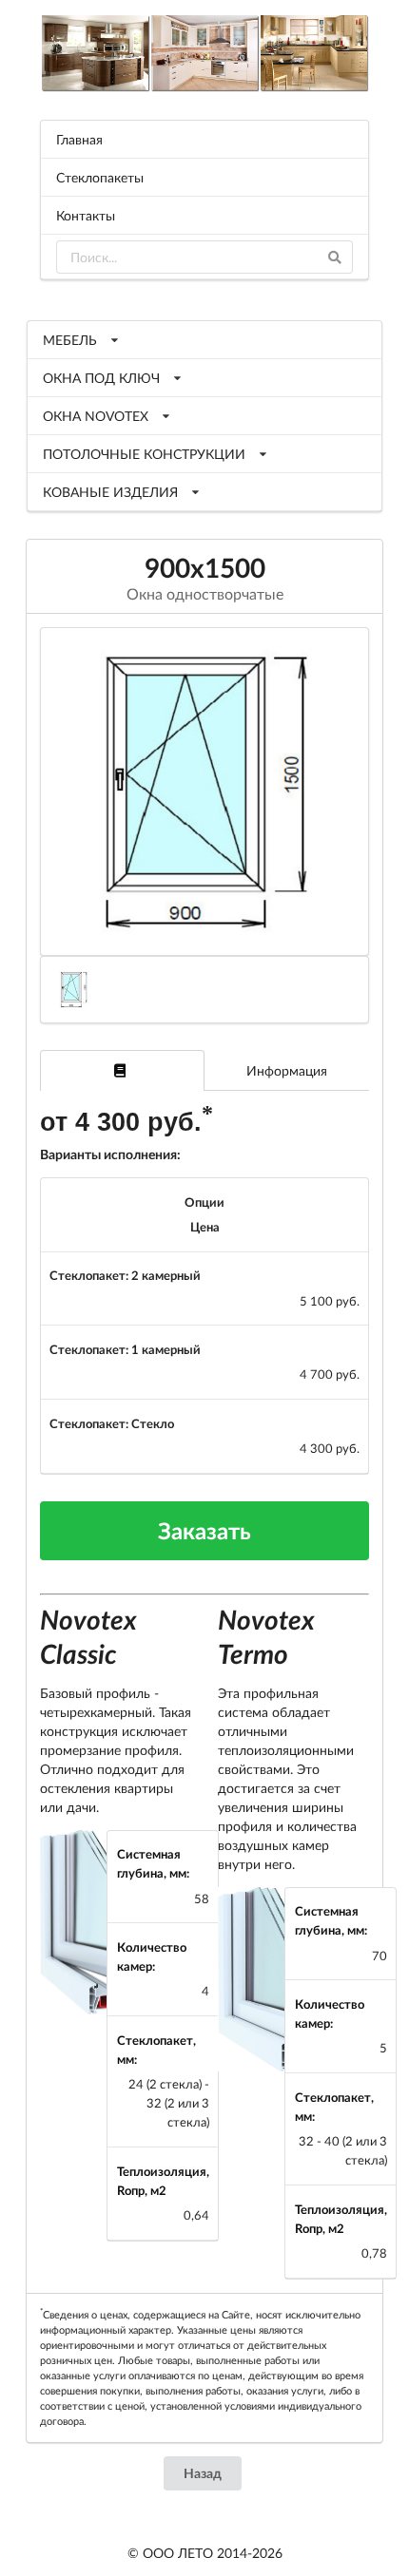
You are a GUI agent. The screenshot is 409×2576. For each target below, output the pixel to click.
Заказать (204, 1530)
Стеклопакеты (100, 177)
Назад (203, 2473)
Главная (79, 139)
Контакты (86, 215)
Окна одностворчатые (205, 593)
